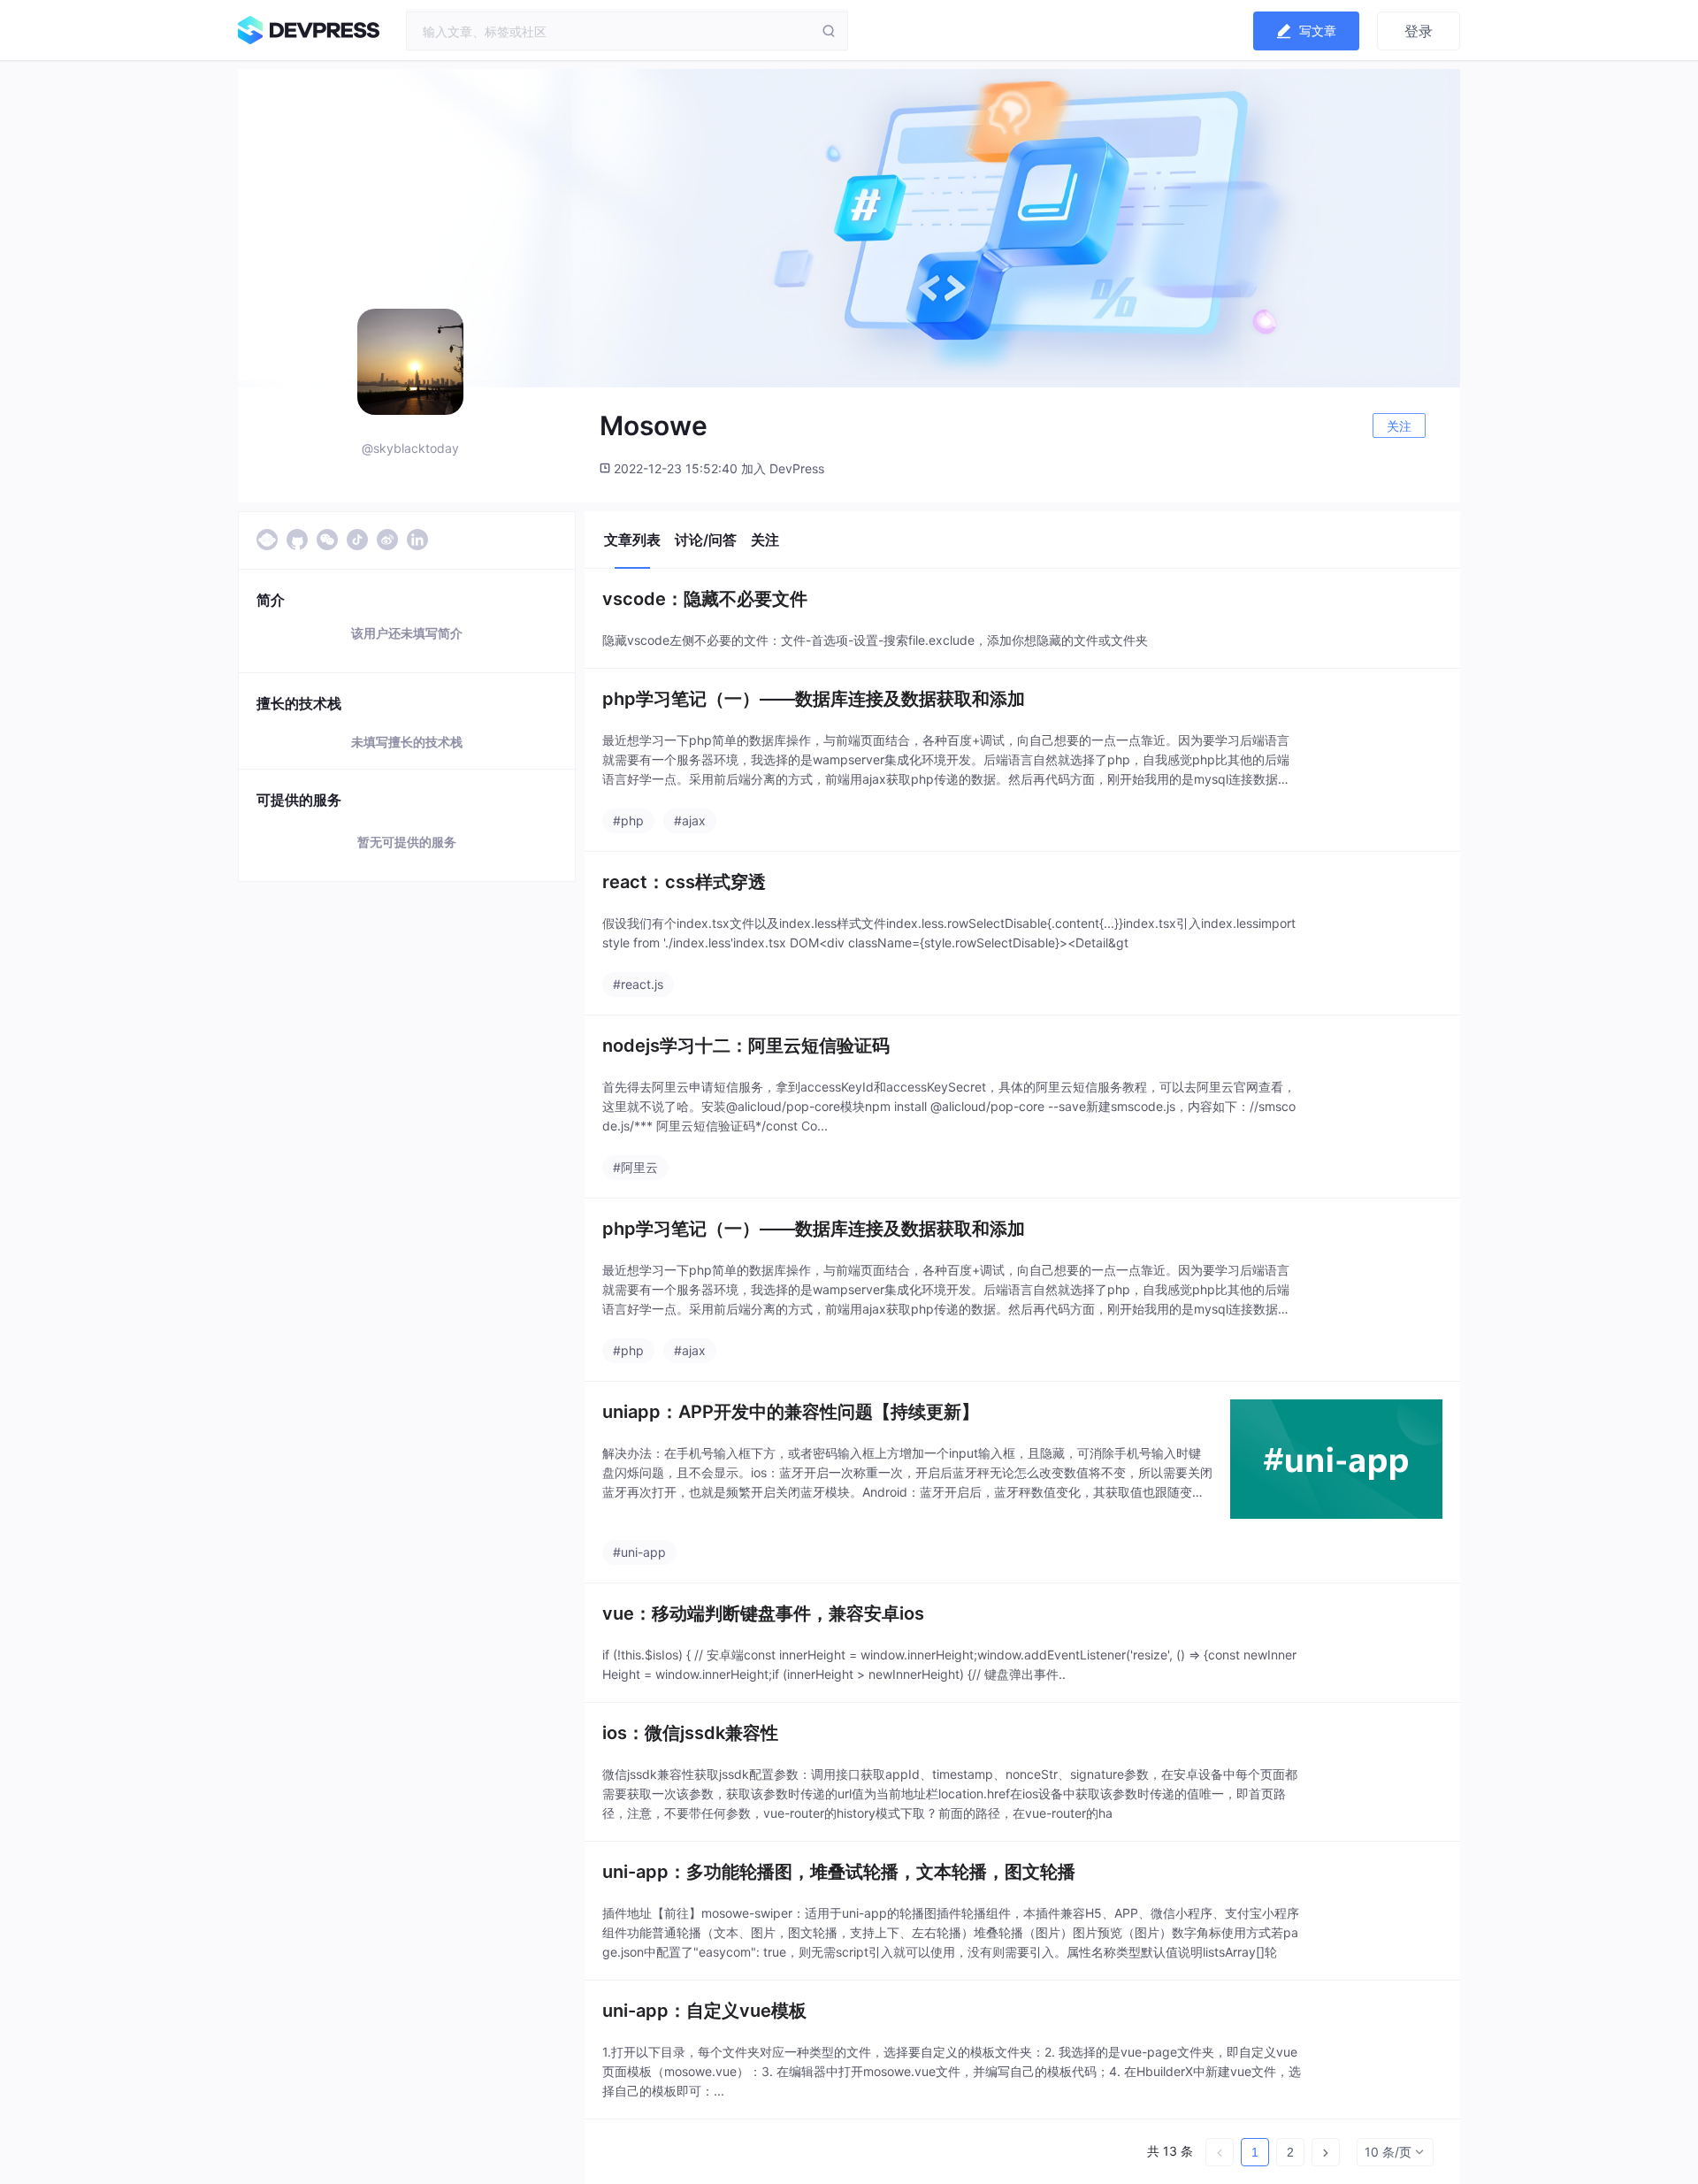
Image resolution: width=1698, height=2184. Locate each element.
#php (628, 820)
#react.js (638, 984)
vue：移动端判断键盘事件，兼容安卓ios (763, 1613)
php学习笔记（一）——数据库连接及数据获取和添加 (814, 699)
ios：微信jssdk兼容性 (690, 1733)
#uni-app (639, 1552)
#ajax (690, 820)
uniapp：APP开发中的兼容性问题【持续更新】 (791, 1412)
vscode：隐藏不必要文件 (705, 599)
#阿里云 (635, 1167)
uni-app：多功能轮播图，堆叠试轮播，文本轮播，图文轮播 (839, 1872)
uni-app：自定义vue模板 (704, 2011)
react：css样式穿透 (684, 882)
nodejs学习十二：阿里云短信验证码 (746, 1046)
